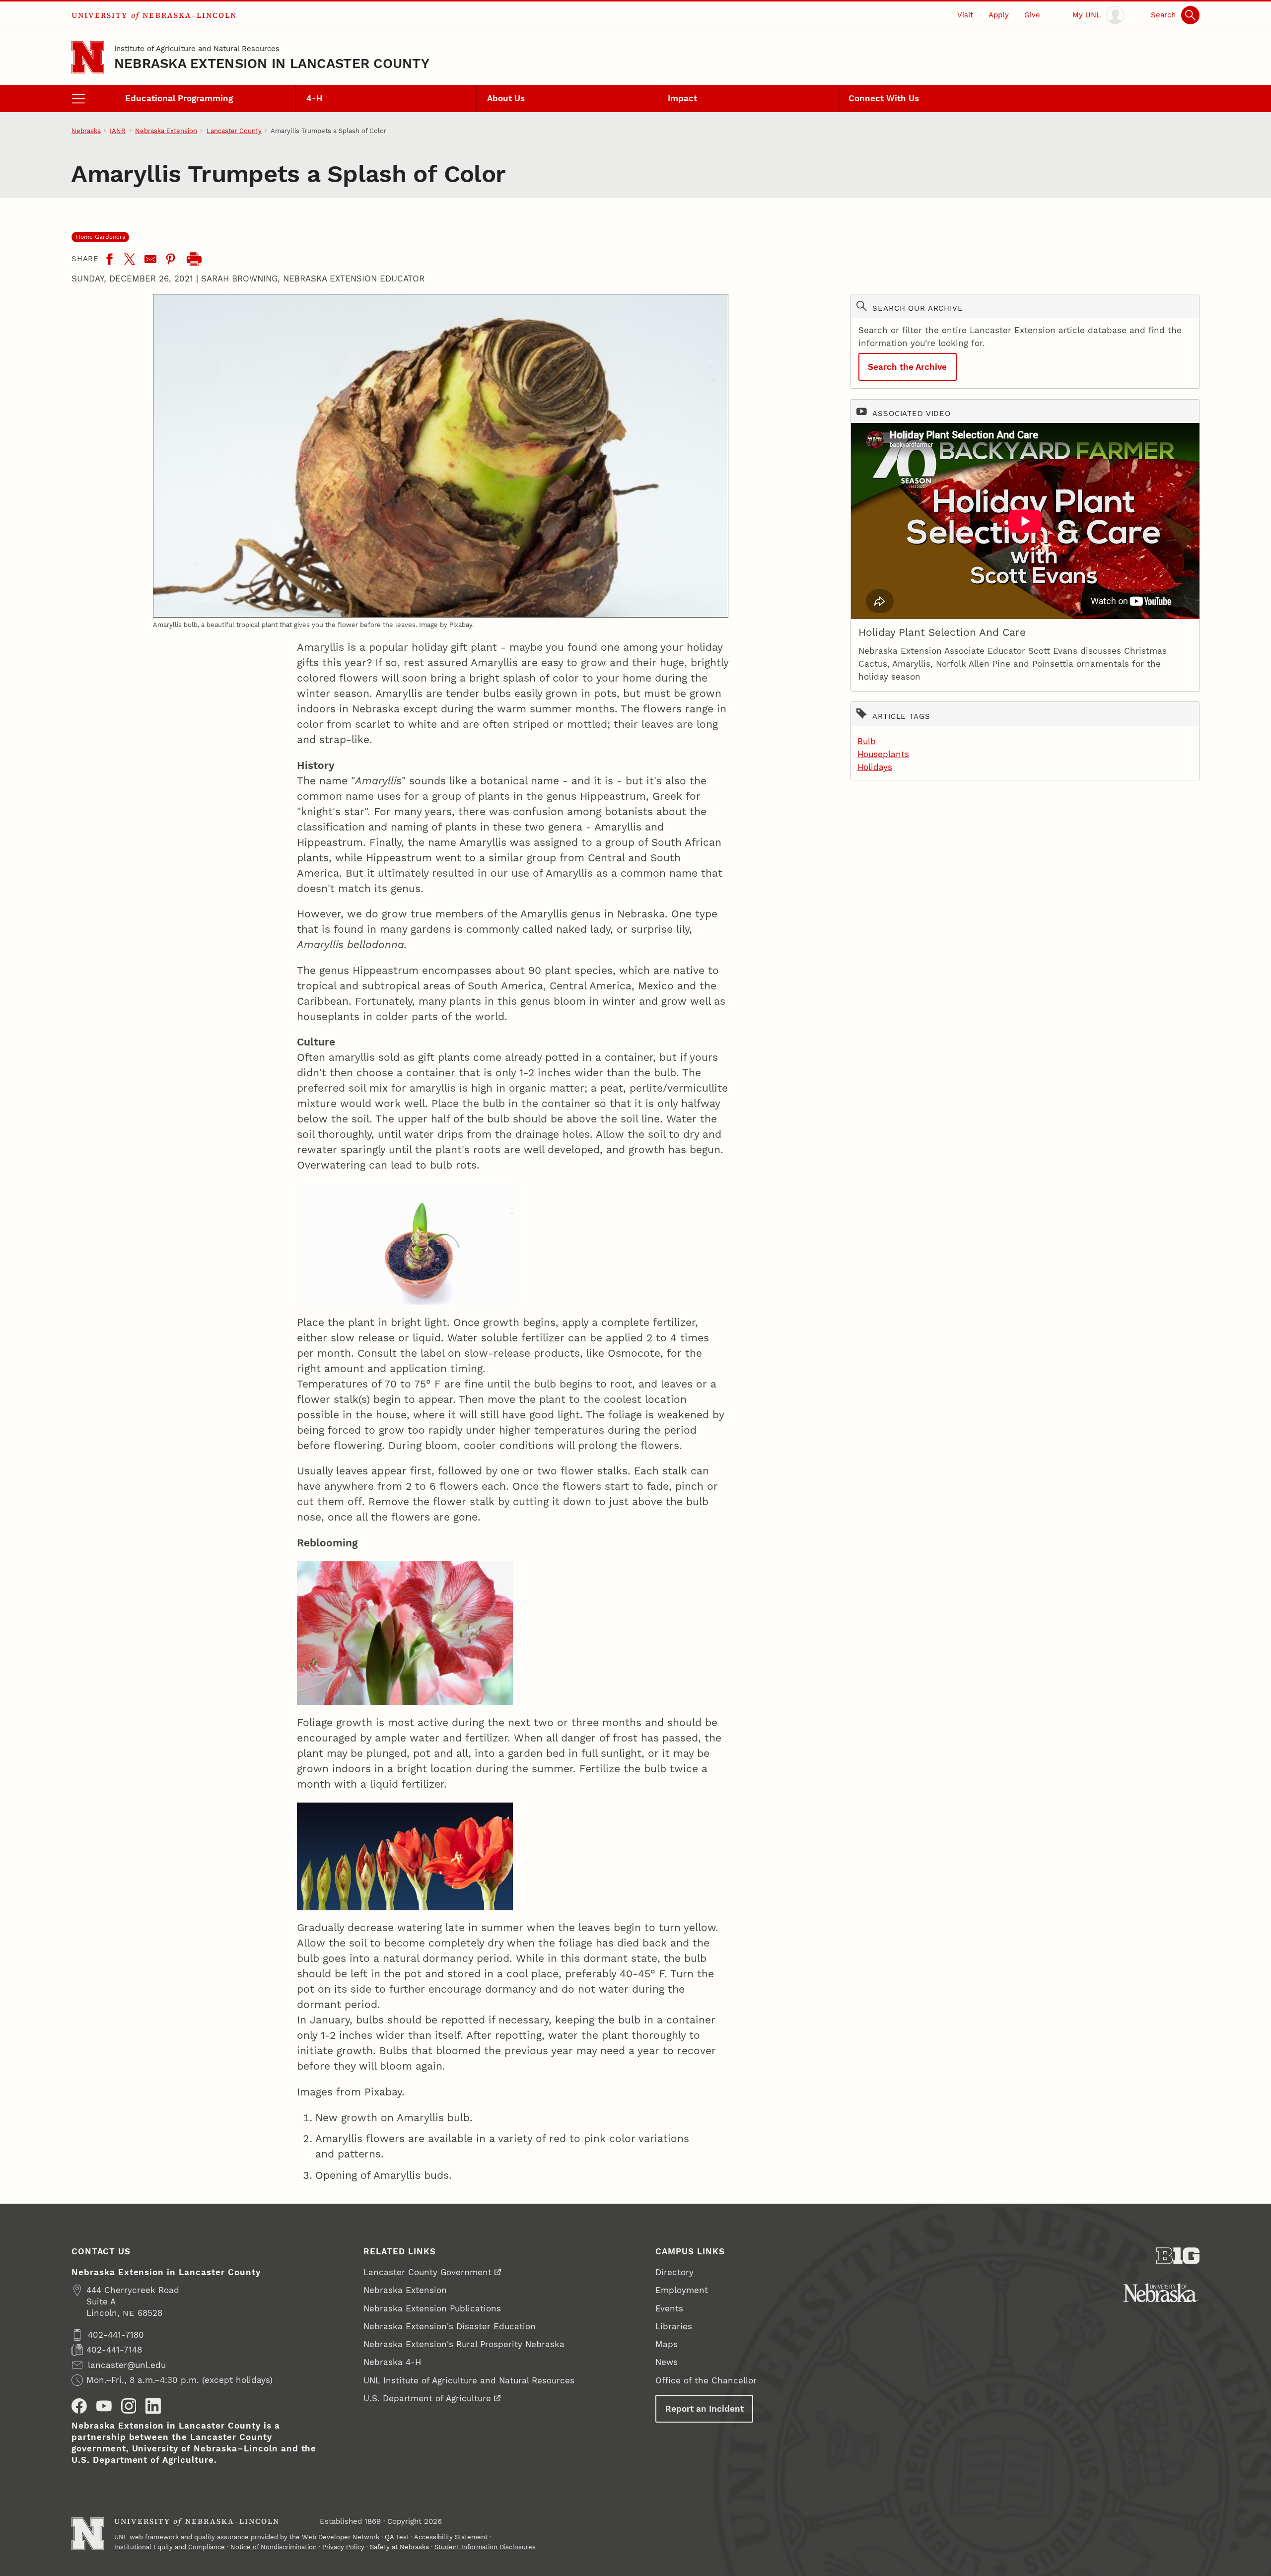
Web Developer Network (341, 2537)
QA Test (397, 2537)
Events (669, 2308)
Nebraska (86, 131)
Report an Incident (705, 2409)
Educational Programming (179, 98)
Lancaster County (234, 131)
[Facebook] (109, 259)
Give (1032, 15)
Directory (674, 2272)
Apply (999, 15)
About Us (506, 98)
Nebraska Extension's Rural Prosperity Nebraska (464, 2344)
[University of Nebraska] (1161, 2293)
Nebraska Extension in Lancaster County (272, 63)
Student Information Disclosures (485, 2547)
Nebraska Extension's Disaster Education (450, 2326)
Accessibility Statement (451, 2537)
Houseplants (883, 754)
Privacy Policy (343, 2547)
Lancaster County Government (427, 2272)
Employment (682, 2290)
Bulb (867, 741)
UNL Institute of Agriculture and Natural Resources (469, 2380)
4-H (315, 98)
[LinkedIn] (153, 2406)
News (667, 2362)
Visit (965, 15)
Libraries (674, 2326)
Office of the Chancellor (706, 2380)
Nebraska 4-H (392, 2362)
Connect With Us (884, 98)
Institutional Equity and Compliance (170, 2547)
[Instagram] (129, 2406)
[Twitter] (130, 259)
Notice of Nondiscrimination (274, 2547)
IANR (118, 131)
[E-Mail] (150, 259)
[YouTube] (104, 2406)
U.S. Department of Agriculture (427, 2398)
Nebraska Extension (166, 131)
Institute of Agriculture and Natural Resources (197, 49)
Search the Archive (907, 367)
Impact (682, 98)
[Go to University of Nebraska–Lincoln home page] (88, 57)
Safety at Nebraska (399, 2547)
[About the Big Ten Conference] (1178, 2256)
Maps (667, 2344)
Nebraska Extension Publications (432, 2308)
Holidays (875, 767)
